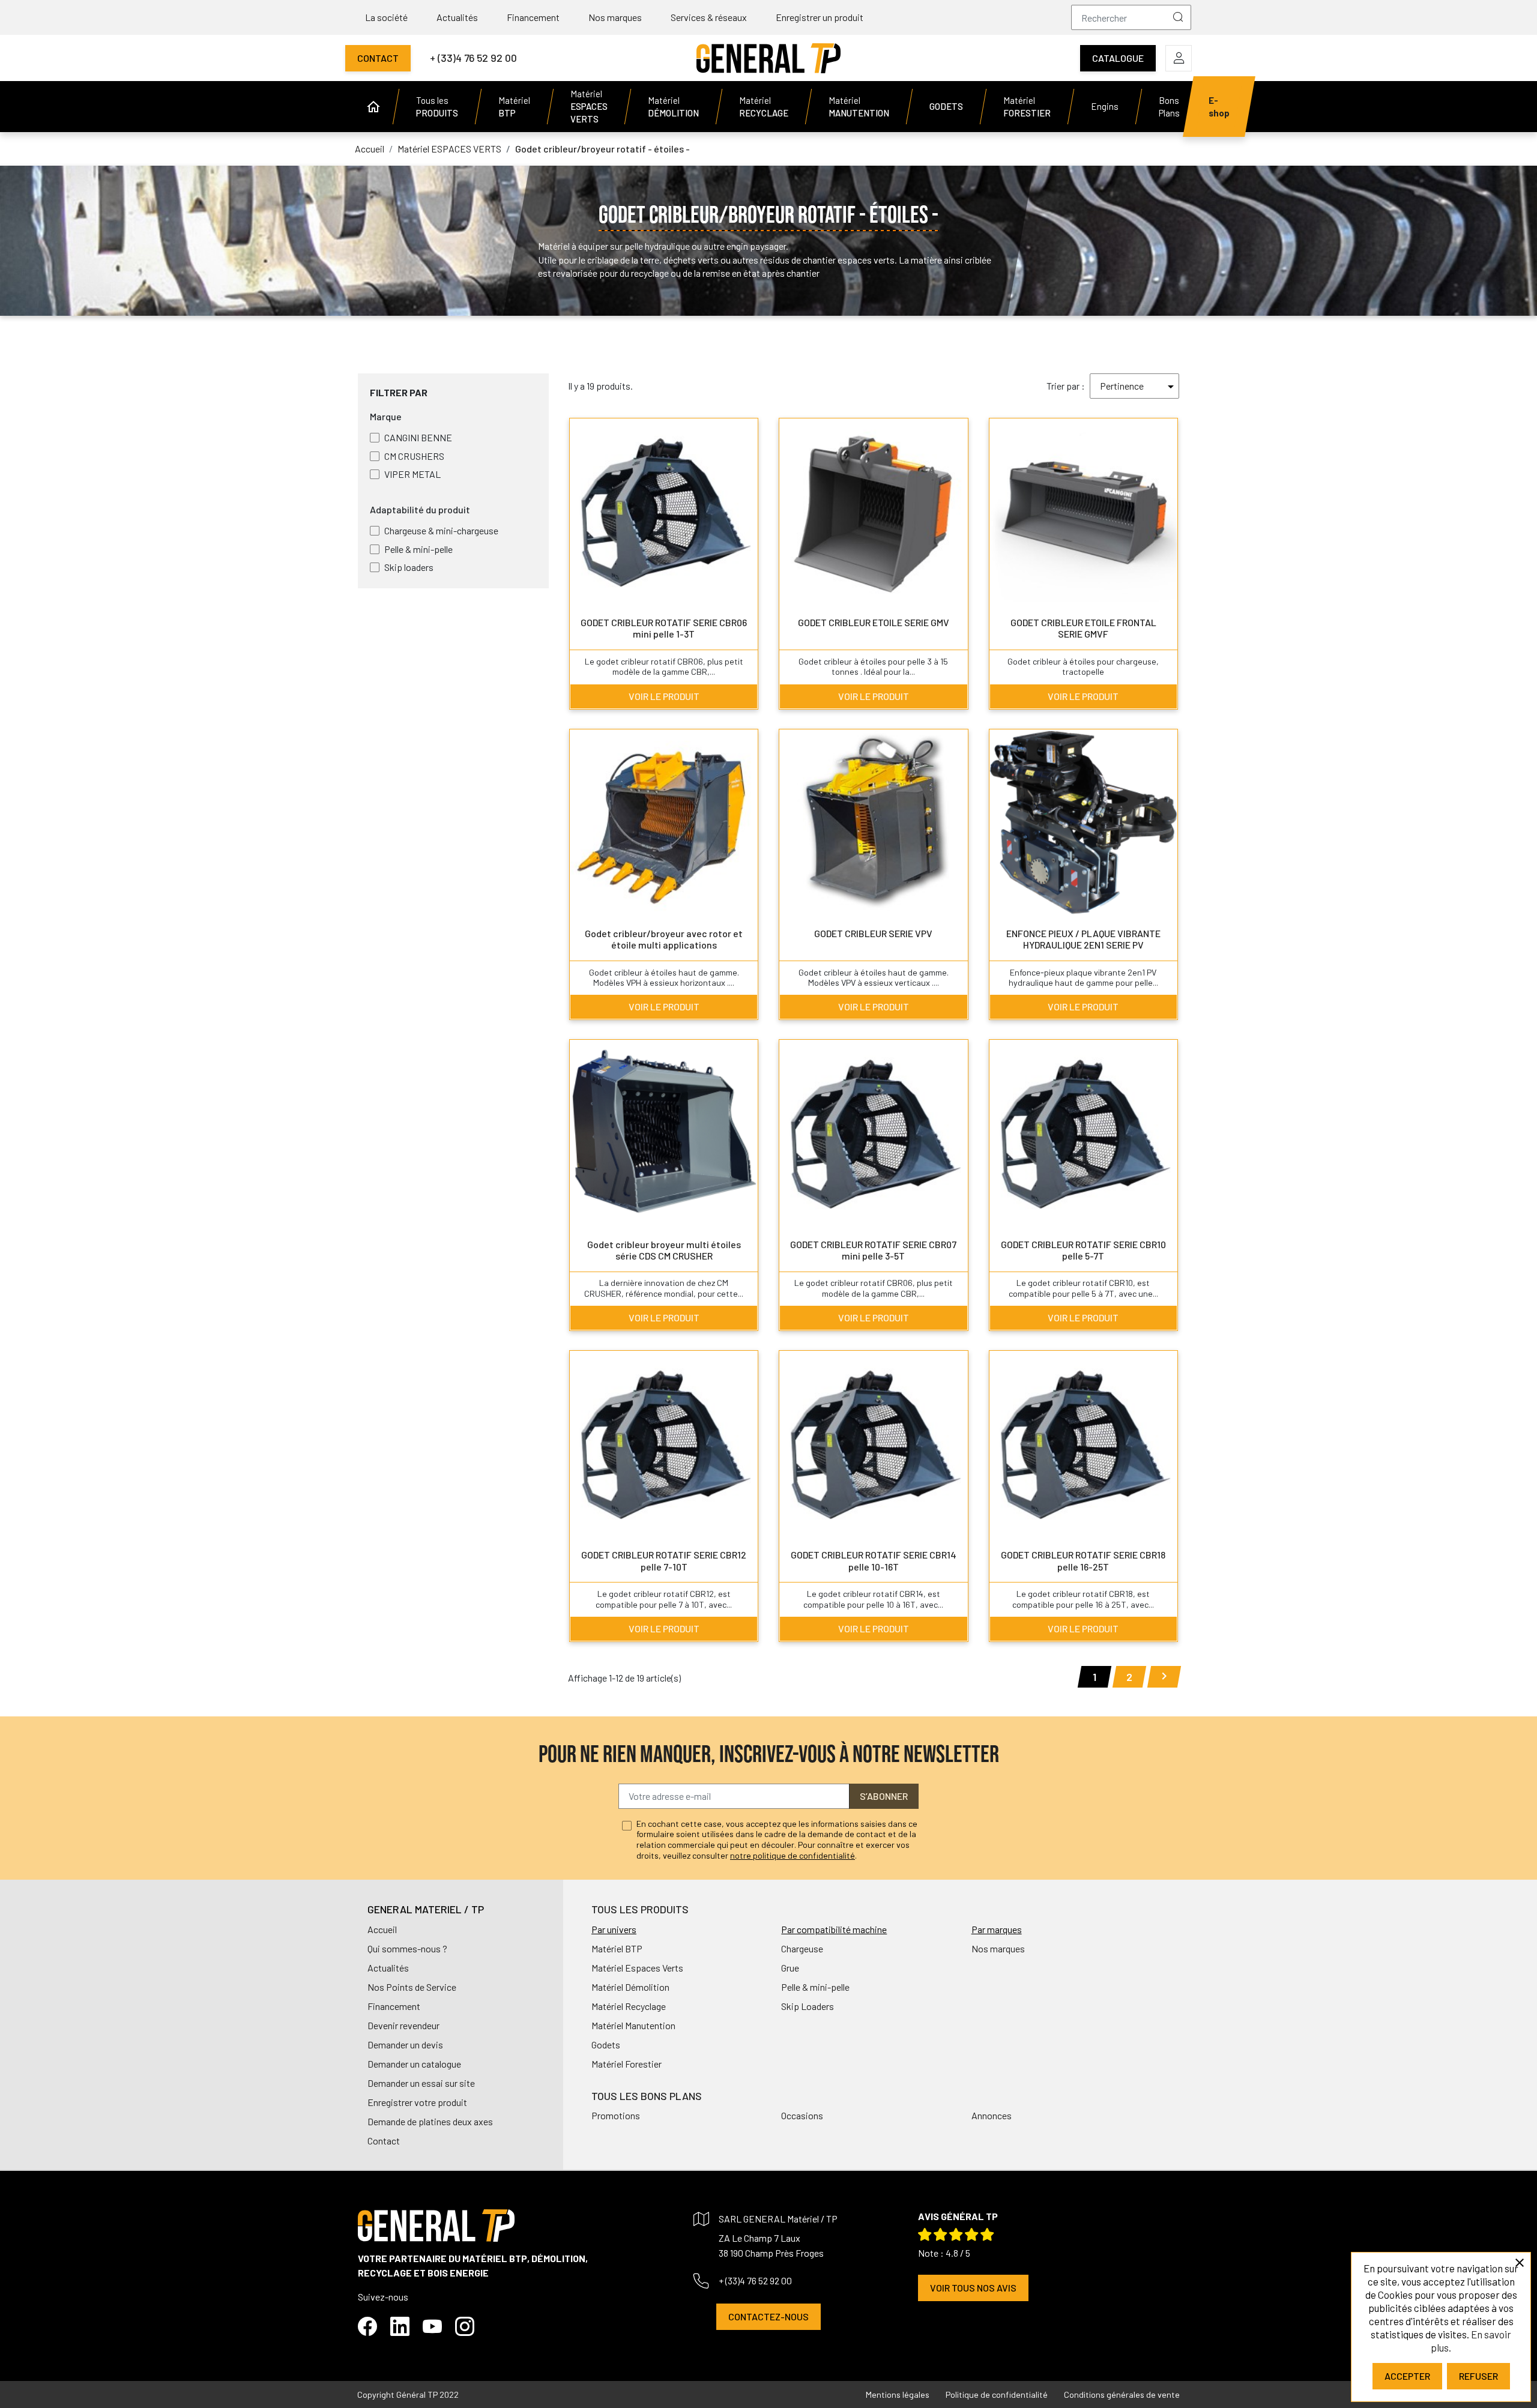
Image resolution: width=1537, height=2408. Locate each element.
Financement (533, 17)
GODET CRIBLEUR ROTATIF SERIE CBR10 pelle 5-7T (1083, 1250)
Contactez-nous (768, 2316)
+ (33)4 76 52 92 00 (473, 58)
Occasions (802, 2115)
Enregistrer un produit (820, 17)
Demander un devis (405, 2044)
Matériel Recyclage (629, 2006)
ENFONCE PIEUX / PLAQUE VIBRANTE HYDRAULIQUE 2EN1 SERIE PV (1083, 939)
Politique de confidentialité (997, 2394)
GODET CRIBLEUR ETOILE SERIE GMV (874, 622)
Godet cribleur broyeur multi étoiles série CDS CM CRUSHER (664, 1250)
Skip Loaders (808, 2006)
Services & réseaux (709, 17)
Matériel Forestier (627, 2064)
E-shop (1219, 107)
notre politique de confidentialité (793, 1855)
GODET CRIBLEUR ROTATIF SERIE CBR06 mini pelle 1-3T (664, 628)
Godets (606, 2044)
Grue (790, 1968)
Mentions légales (898, 2394)
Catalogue (1118, 58)
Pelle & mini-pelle (815, 1987)
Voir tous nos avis (973, 2288)
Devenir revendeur (403, 2025)
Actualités (457, 17)
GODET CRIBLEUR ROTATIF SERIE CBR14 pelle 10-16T (874, 1560)
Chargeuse (802, 1948)
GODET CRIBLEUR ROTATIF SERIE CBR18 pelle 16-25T (1083, 1560)
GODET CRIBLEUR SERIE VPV (873, 933)
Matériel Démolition (630, 1987)
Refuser (1478, 2376)
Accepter (1407, 2376)
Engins (1105, 106)
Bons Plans (1169, 107)
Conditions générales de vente (1122, 2394)
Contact (378, 58)
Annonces (992, 2115)
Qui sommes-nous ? (407, 1948)
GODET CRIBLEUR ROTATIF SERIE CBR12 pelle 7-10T (664, 1560)
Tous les (437, 107)
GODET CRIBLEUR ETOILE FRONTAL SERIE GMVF (1083, 628)
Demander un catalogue (414, 2064)
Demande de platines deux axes (430, 2121)
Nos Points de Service (412, 1987)
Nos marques (615, 17)
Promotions (616, 2115)
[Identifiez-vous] (1179, 58)
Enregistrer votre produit (417, 2102)
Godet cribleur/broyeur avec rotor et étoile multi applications (664, 939)
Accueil (382, 1929)
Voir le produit (664, 696)
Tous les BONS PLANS (647, 2096)
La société (386, 17)
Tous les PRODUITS (640, 1909)
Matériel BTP (617, 1948)
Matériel (514, 107)
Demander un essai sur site (421, 2083)
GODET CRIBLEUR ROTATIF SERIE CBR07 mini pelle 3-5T (873, 1250)
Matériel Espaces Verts (637, 1968)
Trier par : (1066, 386)
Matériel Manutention (633, 2025)
